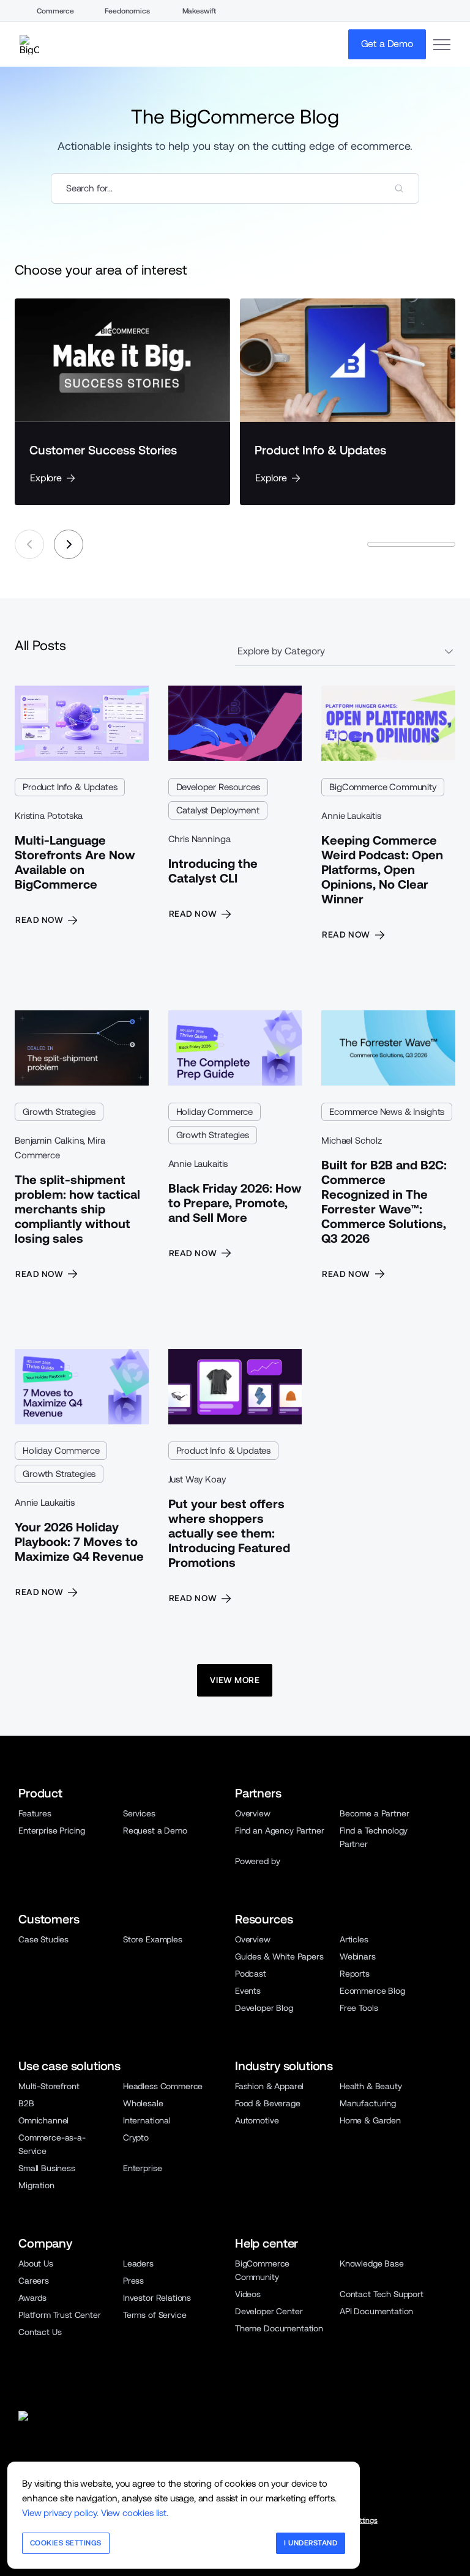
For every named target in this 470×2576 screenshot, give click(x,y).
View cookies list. (135, 2513)
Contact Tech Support (382, 2294)
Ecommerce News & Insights (387, 1112)
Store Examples (153, 1939)
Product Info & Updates (70, 787)
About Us (36, 2263)
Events (248, 1991)
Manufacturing (368, 2103)
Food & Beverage (268, 2103)
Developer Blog (264, 2008)
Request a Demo (155, 1830)
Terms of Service (155, 2315)
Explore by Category (281, 651)
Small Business (47, 2168)
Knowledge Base (372, 2263)
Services (139, 1813)
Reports (355, 1974)
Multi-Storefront (49, 2086)
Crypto (136, 2137)
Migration (36, 2185)
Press (133, 2281)
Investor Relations (157, 2298)
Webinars (358, 1956)
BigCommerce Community (383, 787)
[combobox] (235, 188)
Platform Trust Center (60, 2315)
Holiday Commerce (214, 1112)
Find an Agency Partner (279, 1830)
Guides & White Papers (279, 1956)
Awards (32, 2298)
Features (35, 1813)
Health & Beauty (371, 2086)
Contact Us (40, 2332)
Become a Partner (374, 1813)
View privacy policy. (60, 2513)
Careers (34, 2281)
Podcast (251, 1974)
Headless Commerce (163, 2086)
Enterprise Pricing (52, 1830)
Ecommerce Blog (372, 1991)
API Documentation (376, 2311)
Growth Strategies (59, 1112)
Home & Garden (370, 2120)
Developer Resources (218, 787)
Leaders (138, 2263)
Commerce (55, 11)
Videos (248, 2294)
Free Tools (359, 2008)
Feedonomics (127, 11)
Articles (354, 1939)
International (147, 2120)
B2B (26, 2103)
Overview (253, 1813)
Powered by (257, 1861)
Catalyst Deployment (218, 810)
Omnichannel (43, 2120)
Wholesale (143, 2103)
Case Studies (43, 1939)
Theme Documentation (279, 2328)
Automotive (257, 2120)
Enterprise (142, 2168)
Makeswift (200, 11)
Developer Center (269, 2311)
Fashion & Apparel (269, 2086)
